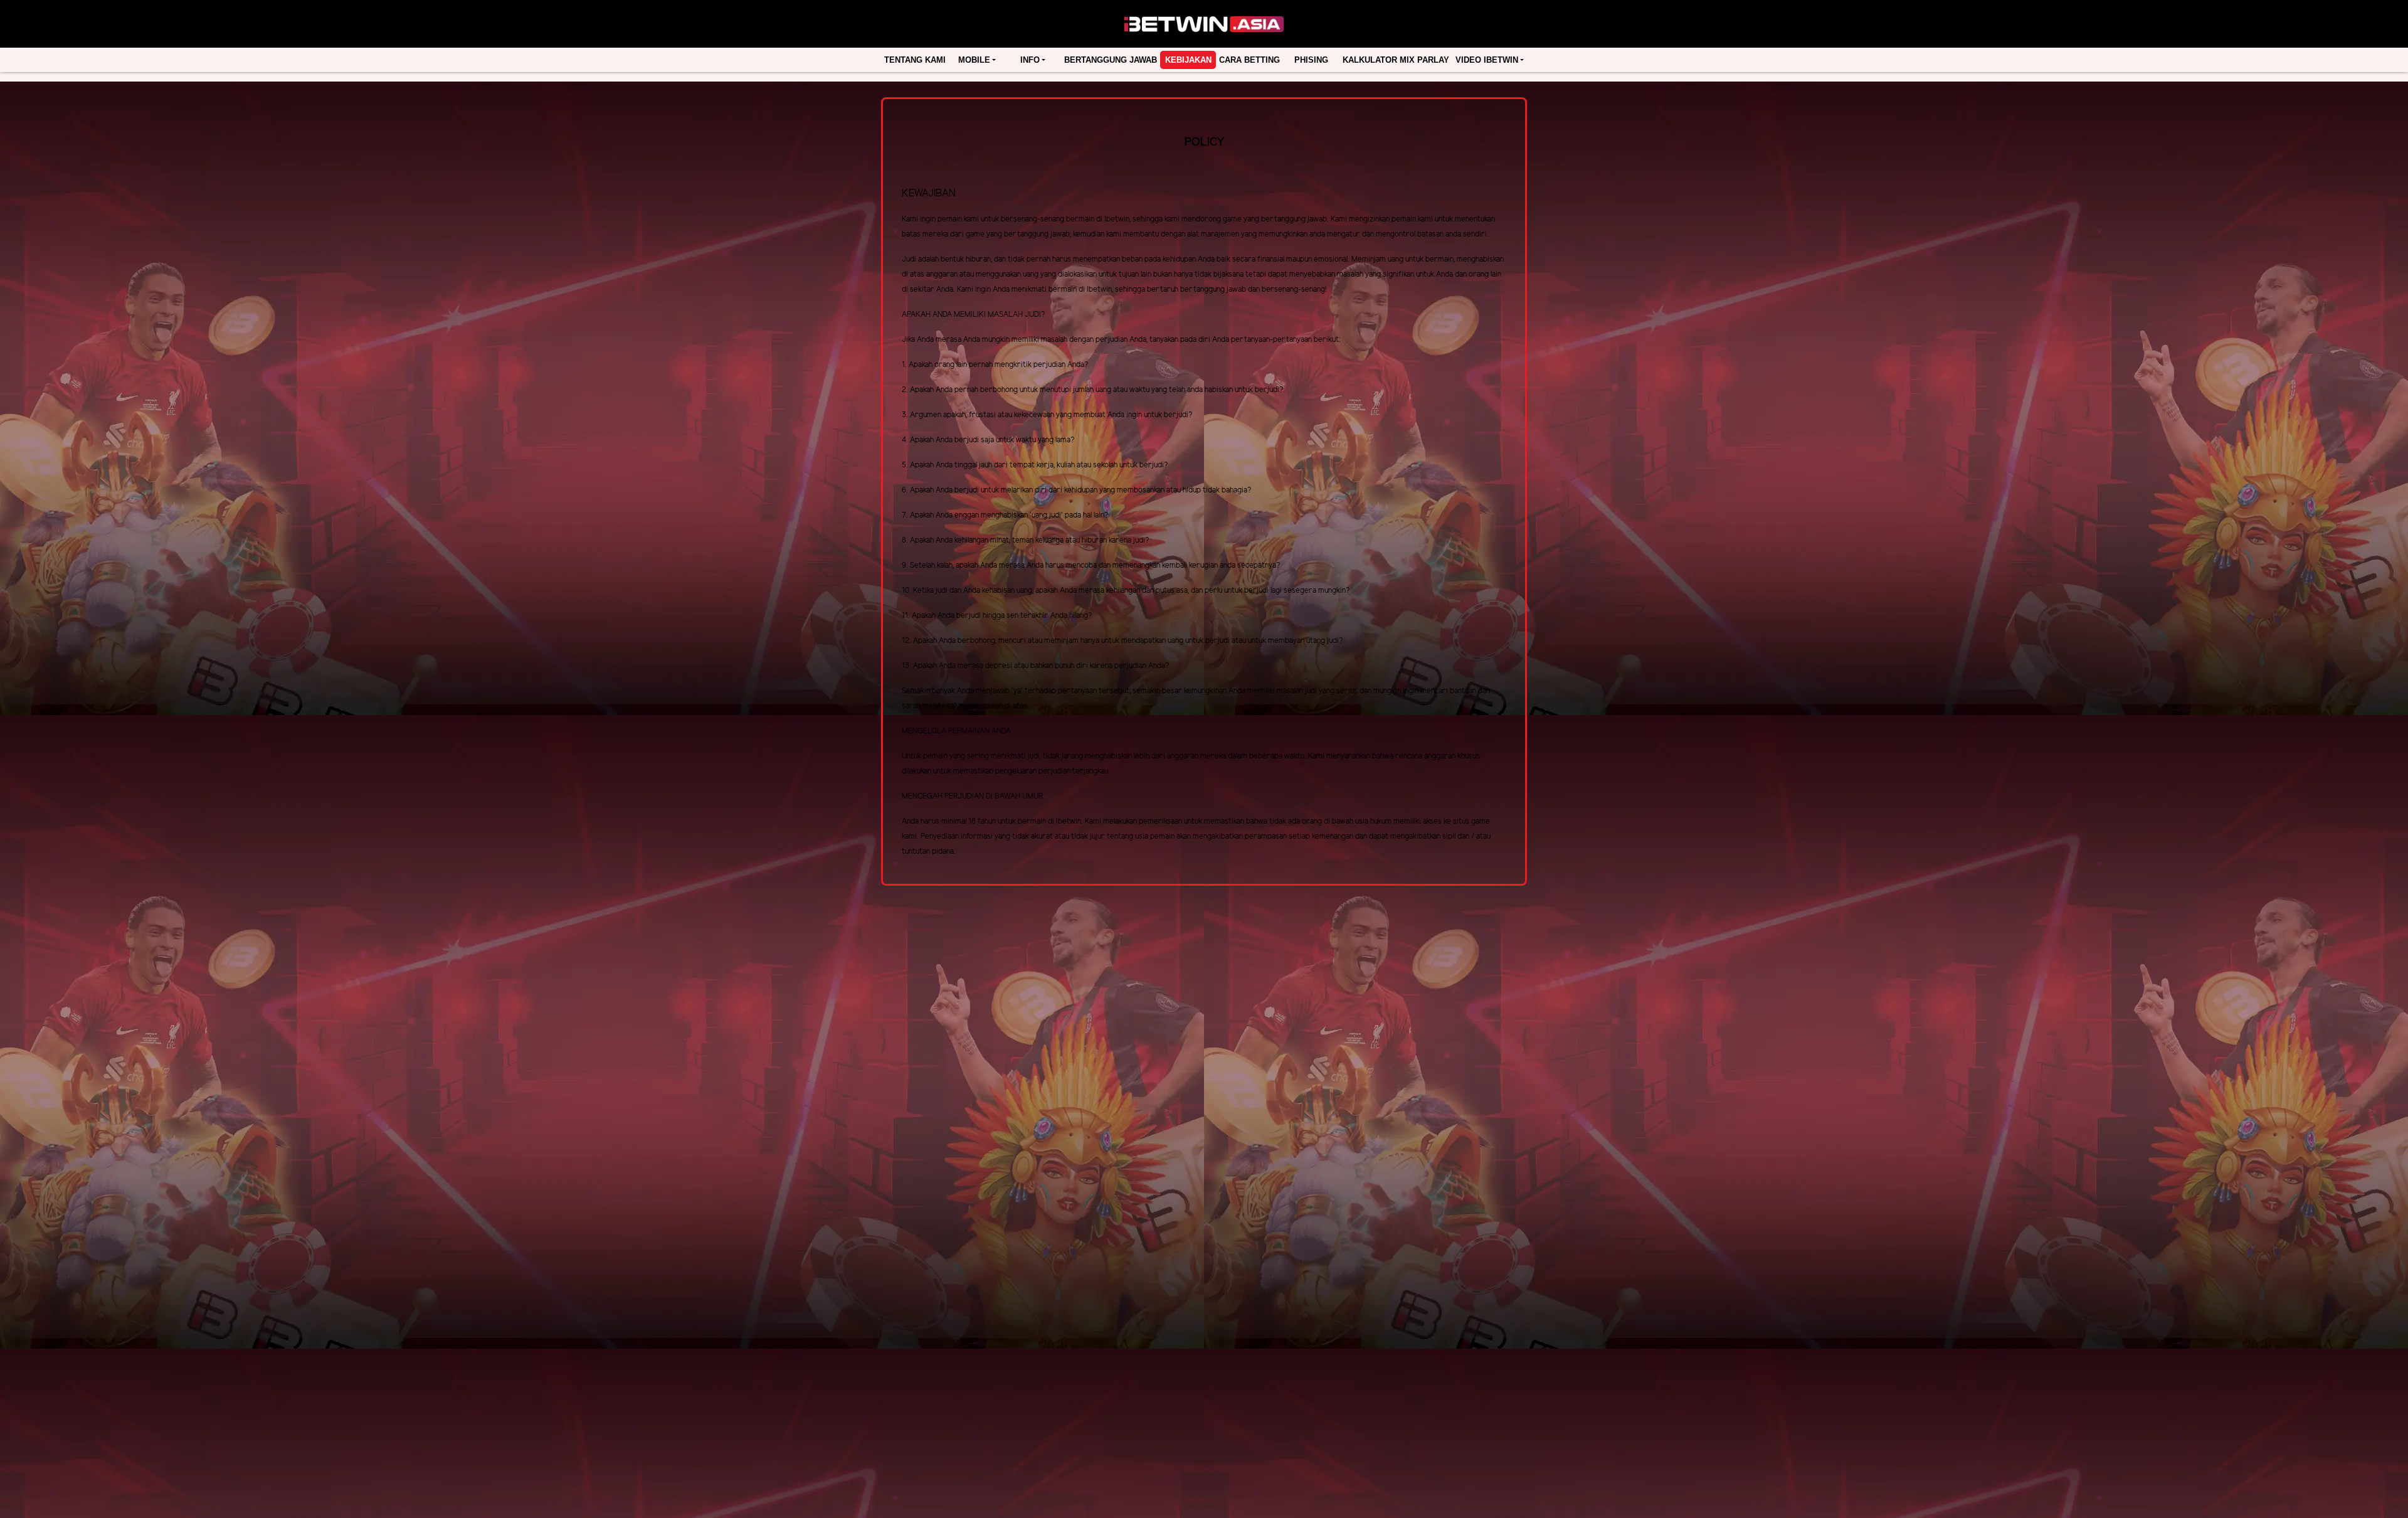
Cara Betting (1249, 60)
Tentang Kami (915, 60)
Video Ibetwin (1487, 60)
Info (1030, 60)
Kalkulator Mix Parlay (1396, 60)
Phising (1311, 60)
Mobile (974, 60)
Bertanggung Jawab (1111, 60)
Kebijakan (1188, 60)
